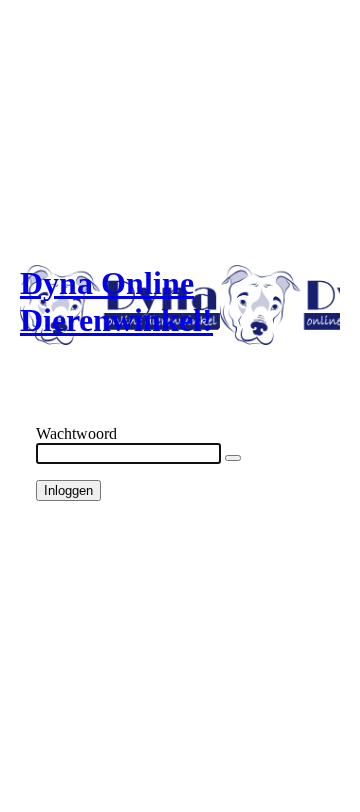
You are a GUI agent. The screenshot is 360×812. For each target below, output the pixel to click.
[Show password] (233, 458)
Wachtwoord (76, 433)
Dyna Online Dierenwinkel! (116, 301)
